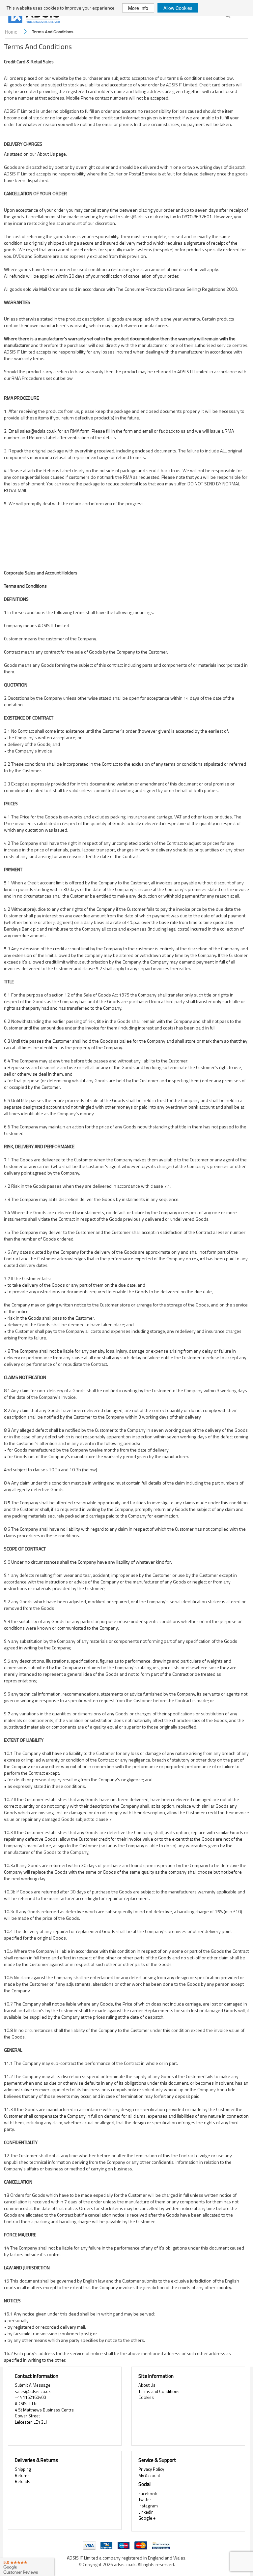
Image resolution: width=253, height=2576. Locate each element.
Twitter (145, 2499)
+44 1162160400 (30, 2397)
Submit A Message (33, 2385)
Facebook (148, 2494)
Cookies (146, 2397)
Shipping (23, 2469)
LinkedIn (146, 2512)
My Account (149, 2475)
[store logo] (35, 17)
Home (12, 32)
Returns (22, 2475)
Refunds (23, 2481)
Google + (147, 2518)
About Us (147, 2385)
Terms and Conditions (159, 2391)
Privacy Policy (151, 2469)
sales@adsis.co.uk (33, 2391)
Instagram (148, 2506)
